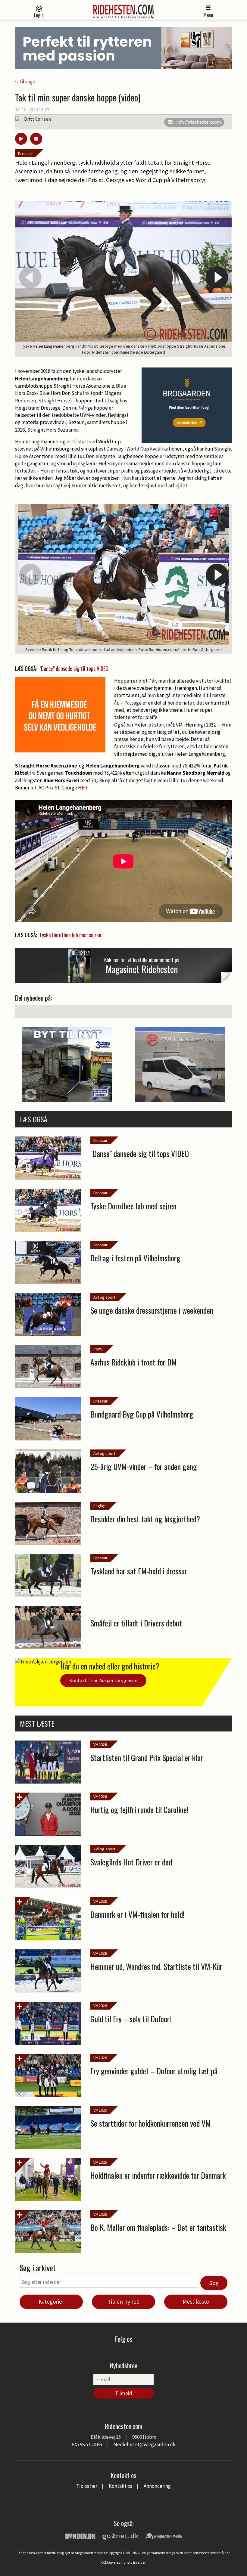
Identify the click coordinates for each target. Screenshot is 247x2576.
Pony (98, 1349)
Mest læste (196, 2302)
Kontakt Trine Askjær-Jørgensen (103, 1680)
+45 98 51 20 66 (87, 2444)
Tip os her (87, 2486)
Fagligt (100, 1506)
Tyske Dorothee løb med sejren (70, 935)
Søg (214, 2283)
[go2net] (120, 2535)
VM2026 (100, 1744)
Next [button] (217, 277)
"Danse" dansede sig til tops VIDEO (74, 668)
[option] (123, 279)
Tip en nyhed (124, 2302)
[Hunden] (80, 2535)
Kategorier (51, 2302)
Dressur (25, 153)
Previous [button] (30, 277)
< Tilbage (25, 82)
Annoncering (157, 2486)
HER (83, 788)
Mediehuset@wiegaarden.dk (144, 2444)
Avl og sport (104, 1297)
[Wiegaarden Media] (164, 2535)
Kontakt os (120, 2486)
